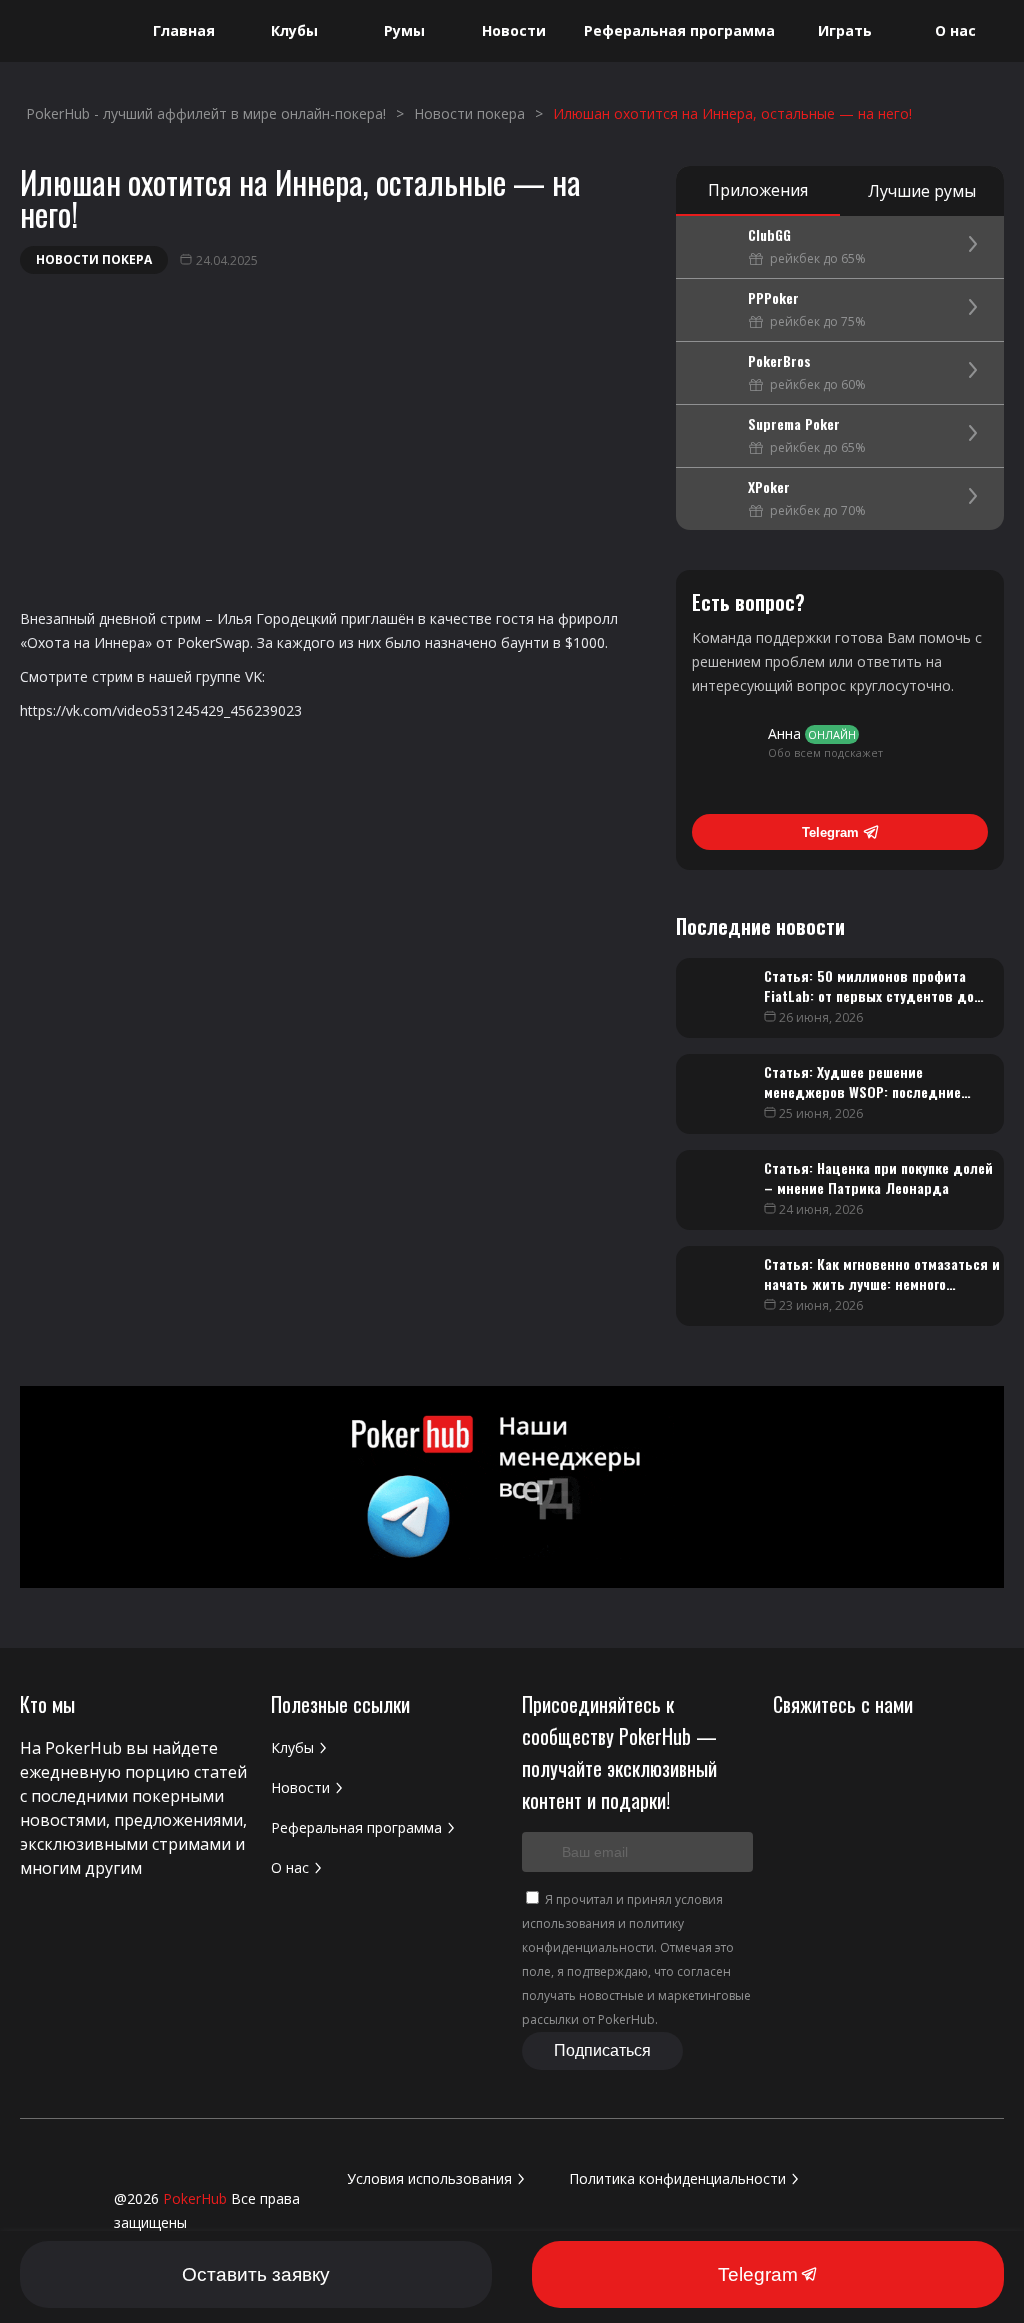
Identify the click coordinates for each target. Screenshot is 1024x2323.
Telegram (830, 832)
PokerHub (195, 2198)
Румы (404, 30)
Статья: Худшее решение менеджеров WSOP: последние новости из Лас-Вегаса (862, 1091)
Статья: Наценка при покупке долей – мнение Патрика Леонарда (878, 1177)
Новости (514, 30)
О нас (955, 30)
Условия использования (429, 2178)
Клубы (294, 30)
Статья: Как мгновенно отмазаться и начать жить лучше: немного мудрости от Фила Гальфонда (882, 1283)
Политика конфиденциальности (677, 2178)
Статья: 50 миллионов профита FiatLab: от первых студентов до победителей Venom (869, 995)
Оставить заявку (256, 2274)
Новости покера (94, 259)
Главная (184, 30)
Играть (845, 30)
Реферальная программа (679, 30)
